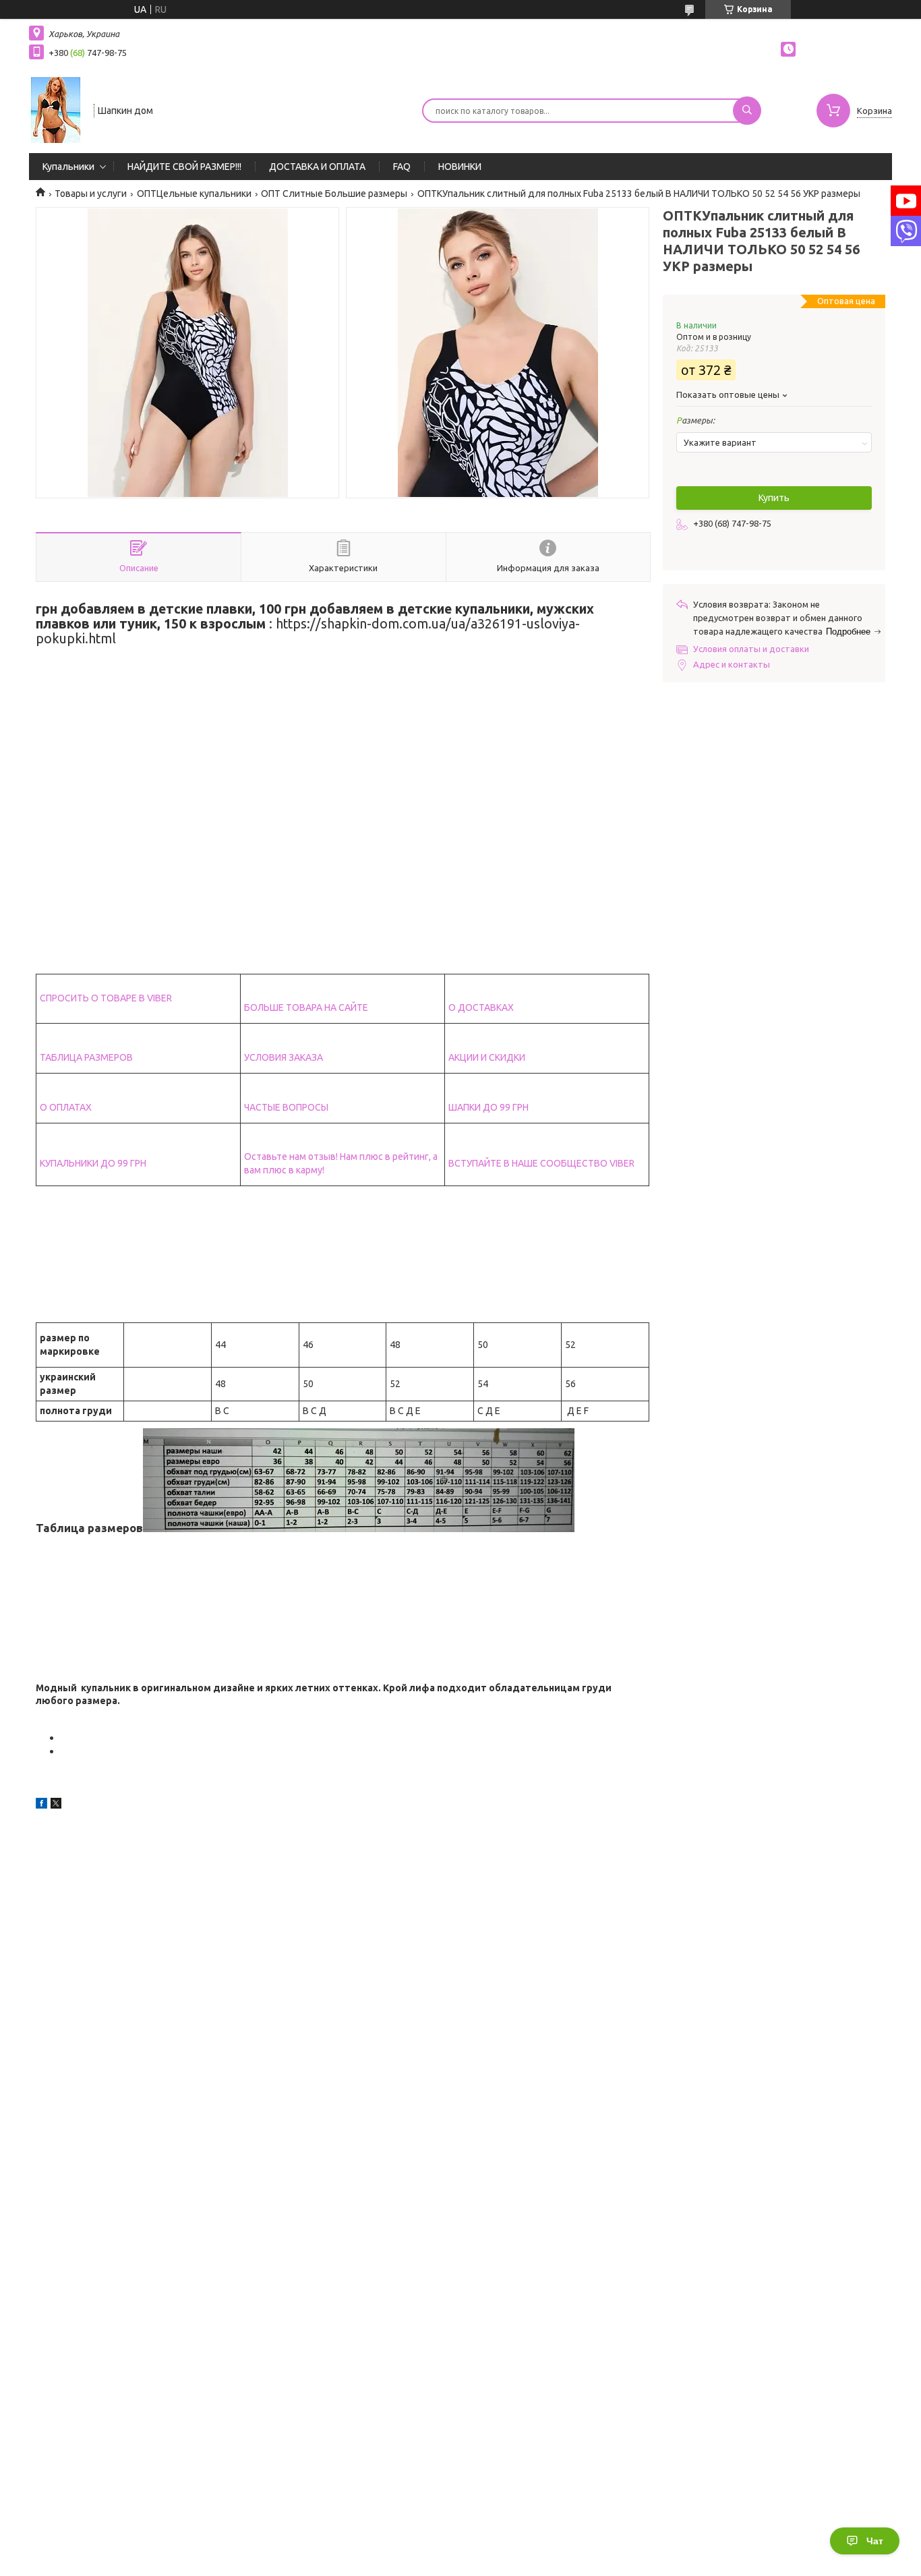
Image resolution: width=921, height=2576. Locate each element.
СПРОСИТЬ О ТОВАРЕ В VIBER (106, 998)
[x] (56, 1805)
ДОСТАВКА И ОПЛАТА (317, 167)
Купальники (68, 167)
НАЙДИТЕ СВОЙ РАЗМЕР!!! (184, 167)
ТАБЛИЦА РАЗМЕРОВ (86, 1057)
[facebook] (41, 1805)
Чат (875, 2541)
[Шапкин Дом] (55, 109)
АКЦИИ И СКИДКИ (487, 1057)
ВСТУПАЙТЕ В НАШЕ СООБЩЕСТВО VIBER (541, 1163)
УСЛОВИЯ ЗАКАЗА (284, 1057)
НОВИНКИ (460, 167)
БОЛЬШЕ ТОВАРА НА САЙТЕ (306, 1007)
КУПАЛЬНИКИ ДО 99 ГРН (93, 1163)
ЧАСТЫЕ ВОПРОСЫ (286, 1107)
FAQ (402, 167)
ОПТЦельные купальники (194, 194)
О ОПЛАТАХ (66, 1107)
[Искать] (747, 111)
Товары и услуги (91, 194)
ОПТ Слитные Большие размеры (334, 194)
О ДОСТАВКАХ (481, 1007)
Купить (774, 498)
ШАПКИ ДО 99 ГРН (488, 1107)
